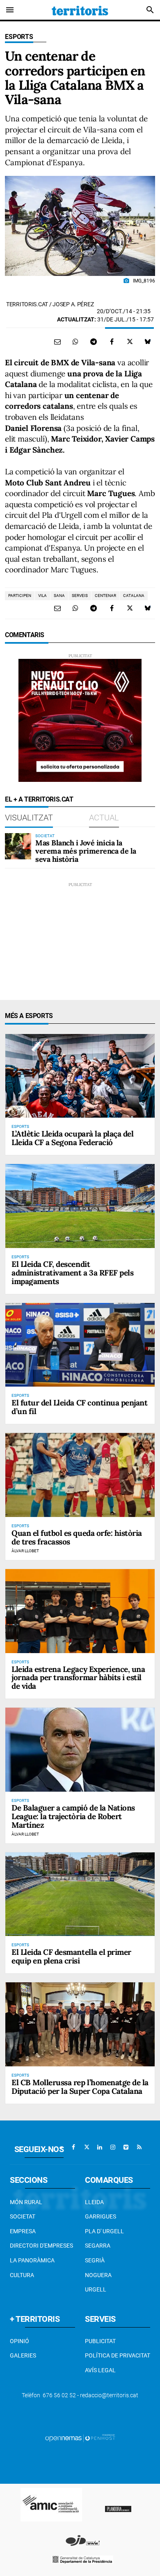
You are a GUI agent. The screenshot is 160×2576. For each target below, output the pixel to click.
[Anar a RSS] (139, 2147)
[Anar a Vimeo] (126, 2147)
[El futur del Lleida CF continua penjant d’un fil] (80, 1345)
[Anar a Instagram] (113, 2147)
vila (42, 596)
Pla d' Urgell (104, 2231)
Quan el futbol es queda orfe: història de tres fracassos (77, 1537)
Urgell (96, 2289)
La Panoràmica (32, 2260)
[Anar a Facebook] (73, 2147)
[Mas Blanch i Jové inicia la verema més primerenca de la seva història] (18, 846)
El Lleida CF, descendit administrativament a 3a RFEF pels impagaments (72, 1273)
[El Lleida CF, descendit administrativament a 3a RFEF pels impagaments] (80, 1206)
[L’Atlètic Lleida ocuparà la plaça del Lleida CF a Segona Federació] (80, 1076)
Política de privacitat (118, 2355)
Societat (23, 2216)
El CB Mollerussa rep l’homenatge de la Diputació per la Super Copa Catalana (80, 2087)
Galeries (23, 2355)
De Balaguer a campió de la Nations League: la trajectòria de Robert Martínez (73, 1816)
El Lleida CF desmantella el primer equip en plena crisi (71, 1956)
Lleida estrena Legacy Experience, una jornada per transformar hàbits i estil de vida (78, 1678)
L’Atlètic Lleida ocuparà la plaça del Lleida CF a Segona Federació (72, 1138)
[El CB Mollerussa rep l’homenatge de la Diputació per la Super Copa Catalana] (80, 2024)
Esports (19, 37)
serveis (80, 596)
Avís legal (100, 2370)
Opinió (19, 2341)
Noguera (98, 2275)
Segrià (95, 2260)
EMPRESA (23, 2231)
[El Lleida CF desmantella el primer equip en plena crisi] (80, 1894)
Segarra (98, 2246)
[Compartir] (75, 342)
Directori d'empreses (41, 2246)
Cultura (22, 2275)
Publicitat (100, 2341)
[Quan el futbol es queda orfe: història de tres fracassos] (80, 1475)
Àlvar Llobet (25, 1551)
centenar (105, 596)
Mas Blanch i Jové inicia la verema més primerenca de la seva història (86, 851)
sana (59, 596)
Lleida (94, 2202)
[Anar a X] (87, 2147)
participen (20, 596)
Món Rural (26, 2202)
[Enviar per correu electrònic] (57, 342)
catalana (134, 596)
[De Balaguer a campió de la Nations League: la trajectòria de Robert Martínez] (80, 1750)
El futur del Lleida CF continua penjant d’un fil (79, 1407)
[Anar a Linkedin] (100, 2147)
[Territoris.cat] (80, 10)
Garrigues (101, 2216)
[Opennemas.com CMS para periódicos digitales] (80, 2438)
